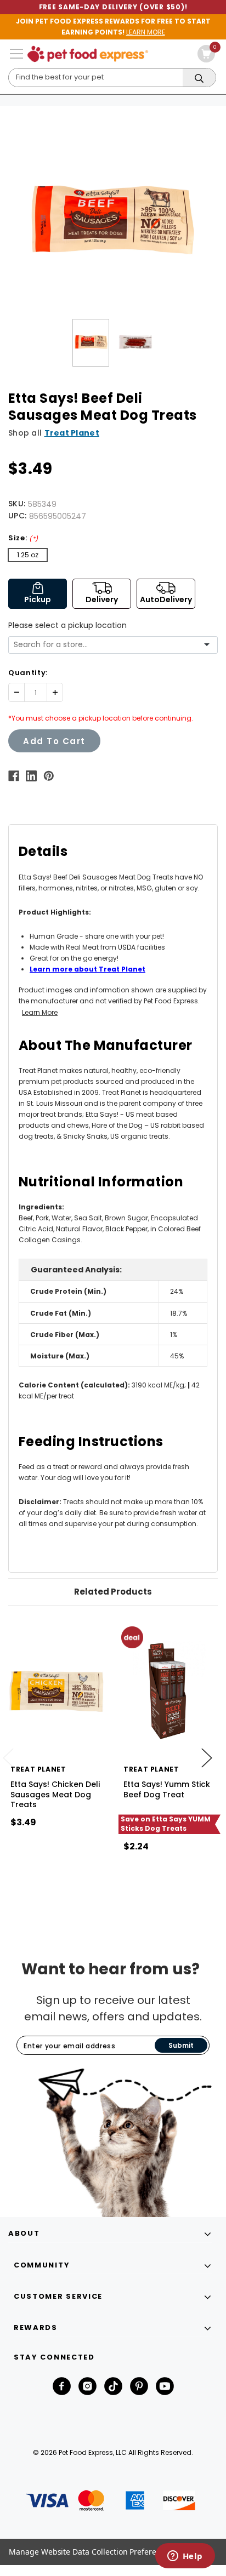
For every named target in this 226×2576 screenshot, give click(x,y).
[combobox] (109, 645)
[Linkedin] (31, 776)
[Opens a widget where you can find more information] (185, 2557)
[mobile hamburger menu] (16, 54)
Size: (23, 538)
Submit (181, 2045)
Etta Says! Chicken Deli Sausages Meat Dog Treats (55, 1794)
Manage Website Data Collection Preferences (91, 2552)
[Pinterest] (49, 776)
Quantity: (28, 673)
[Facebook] (14, 776)
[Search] (199, 78)
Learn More (40, 1012)
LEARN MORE (146, 32)
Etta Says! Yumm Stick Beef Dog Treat (167, 1789)
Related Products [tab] (113, 1592)
